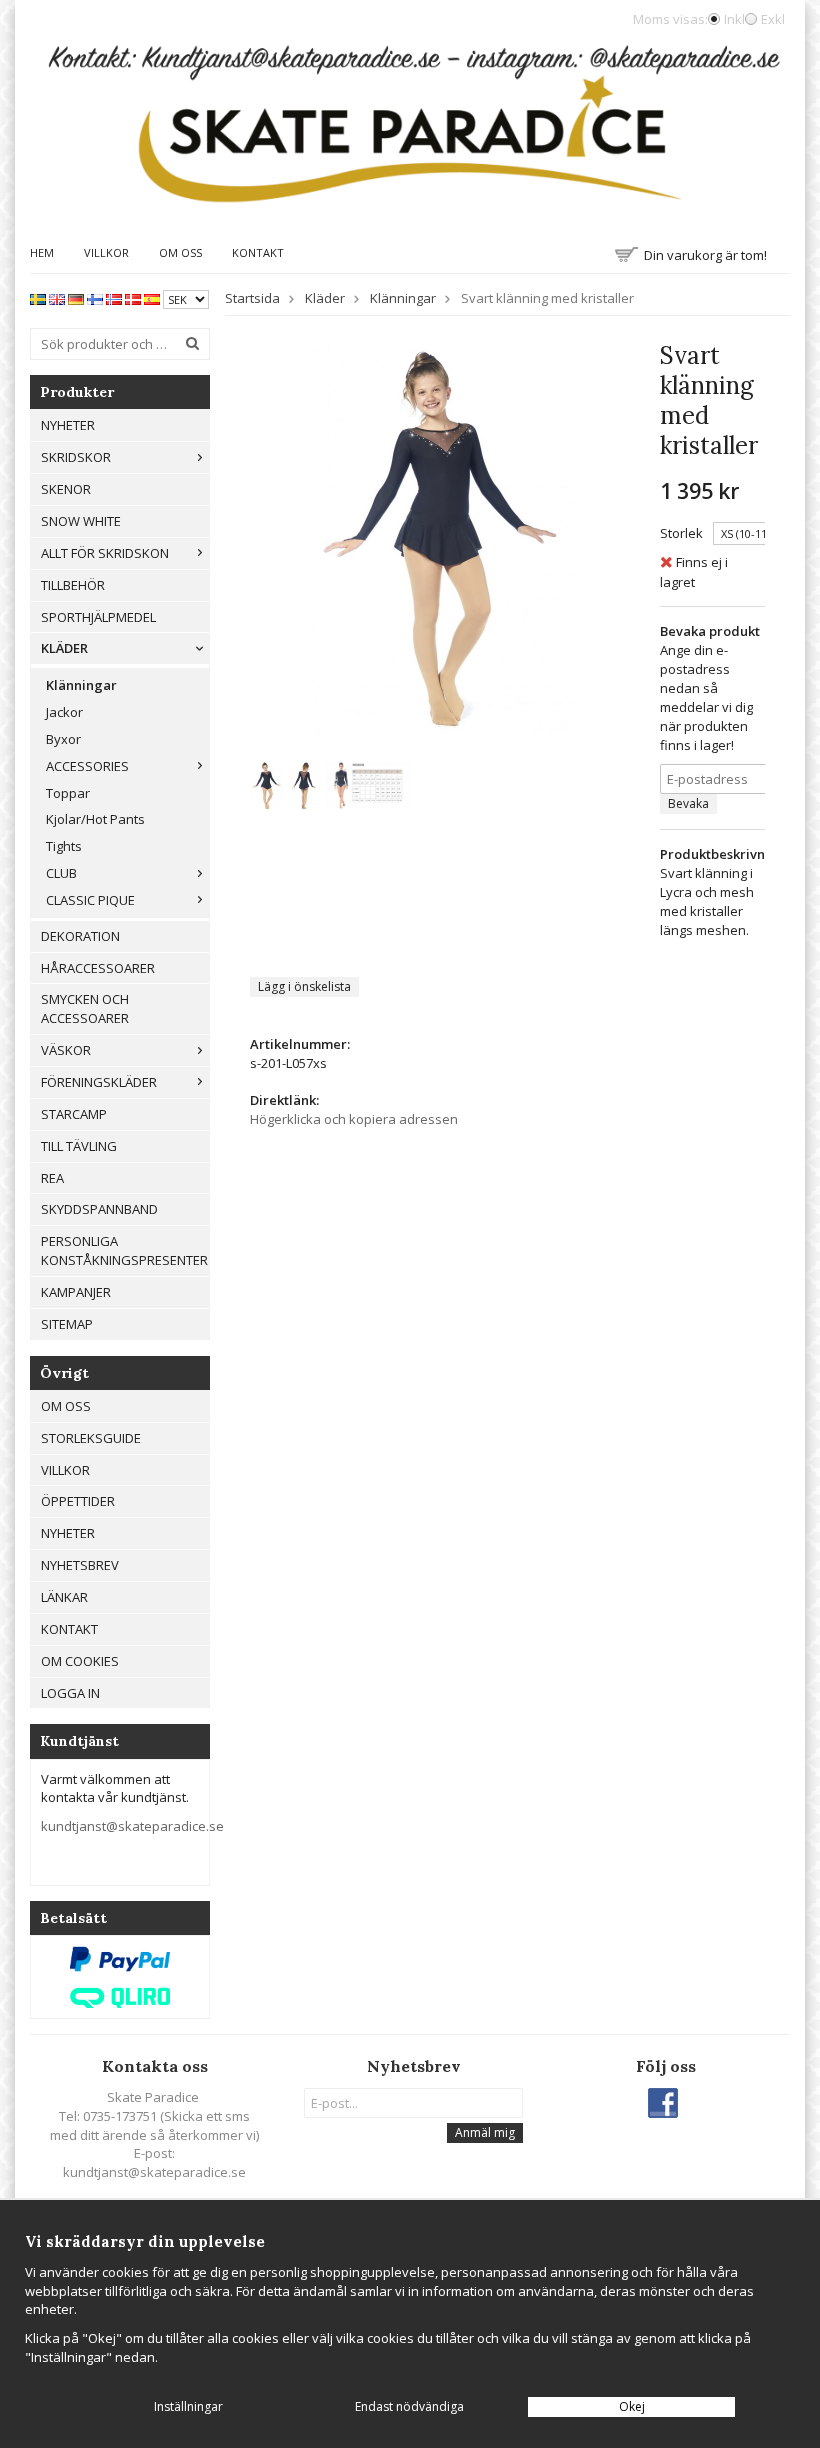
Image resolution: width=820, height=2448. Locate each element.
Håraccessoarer (98, 968)
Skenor (66, 489)
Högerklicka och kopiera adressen (354, 1119)
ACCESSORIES (87, 766)
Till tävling (79, 1146)
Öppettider (78, 1501)
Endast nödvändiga (409, 2406)
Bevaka (688, 803)
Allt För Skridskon (105, 553)
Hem (42, 252)
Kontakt (258, 252)
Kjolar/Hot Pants (95, 819)
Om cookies (80, 1661)
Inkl (734, 19)
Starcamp (74, 1114)
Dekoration (80, 936)
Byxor (63, 739)
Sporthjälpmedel (98, 617)
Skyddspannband (99, 1209)
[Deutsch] (76, 298)
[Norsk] (114, 298)
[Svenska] (38, 298)
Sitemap (67, 1324)
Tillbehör (73, 585)
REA (52, 1178)
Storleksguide (91, 1438)
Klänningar (81, 685)
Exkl (773, 19)
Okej (632, 2406)
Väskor (66, 1050)
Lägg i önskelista (304, 986)
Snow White (81, 521)
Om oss (180, 252)
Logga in (70, 1693)
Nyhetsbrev (80, 1565)
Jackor (64, 712)
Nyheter (68, 425)
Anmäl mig (485, 2132)
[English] (57, 298)
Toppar (68, 793)
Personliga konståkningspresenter (124, 1250)
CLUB (61, 873)
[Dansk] (133, 298)
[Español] (152, 298)
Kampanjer (76, 1292)
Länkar (64, 1597)
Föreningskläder (99, 1082)
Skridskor (76, 457)
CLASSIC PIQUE (90, 900)
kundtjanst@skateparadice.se (132, 1826)
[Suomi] (95, 298)
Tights (64, 846)
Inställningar (188, 2406)
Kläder (64, 648)
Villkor (106, 252)
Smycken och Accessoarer (85, 1008)
